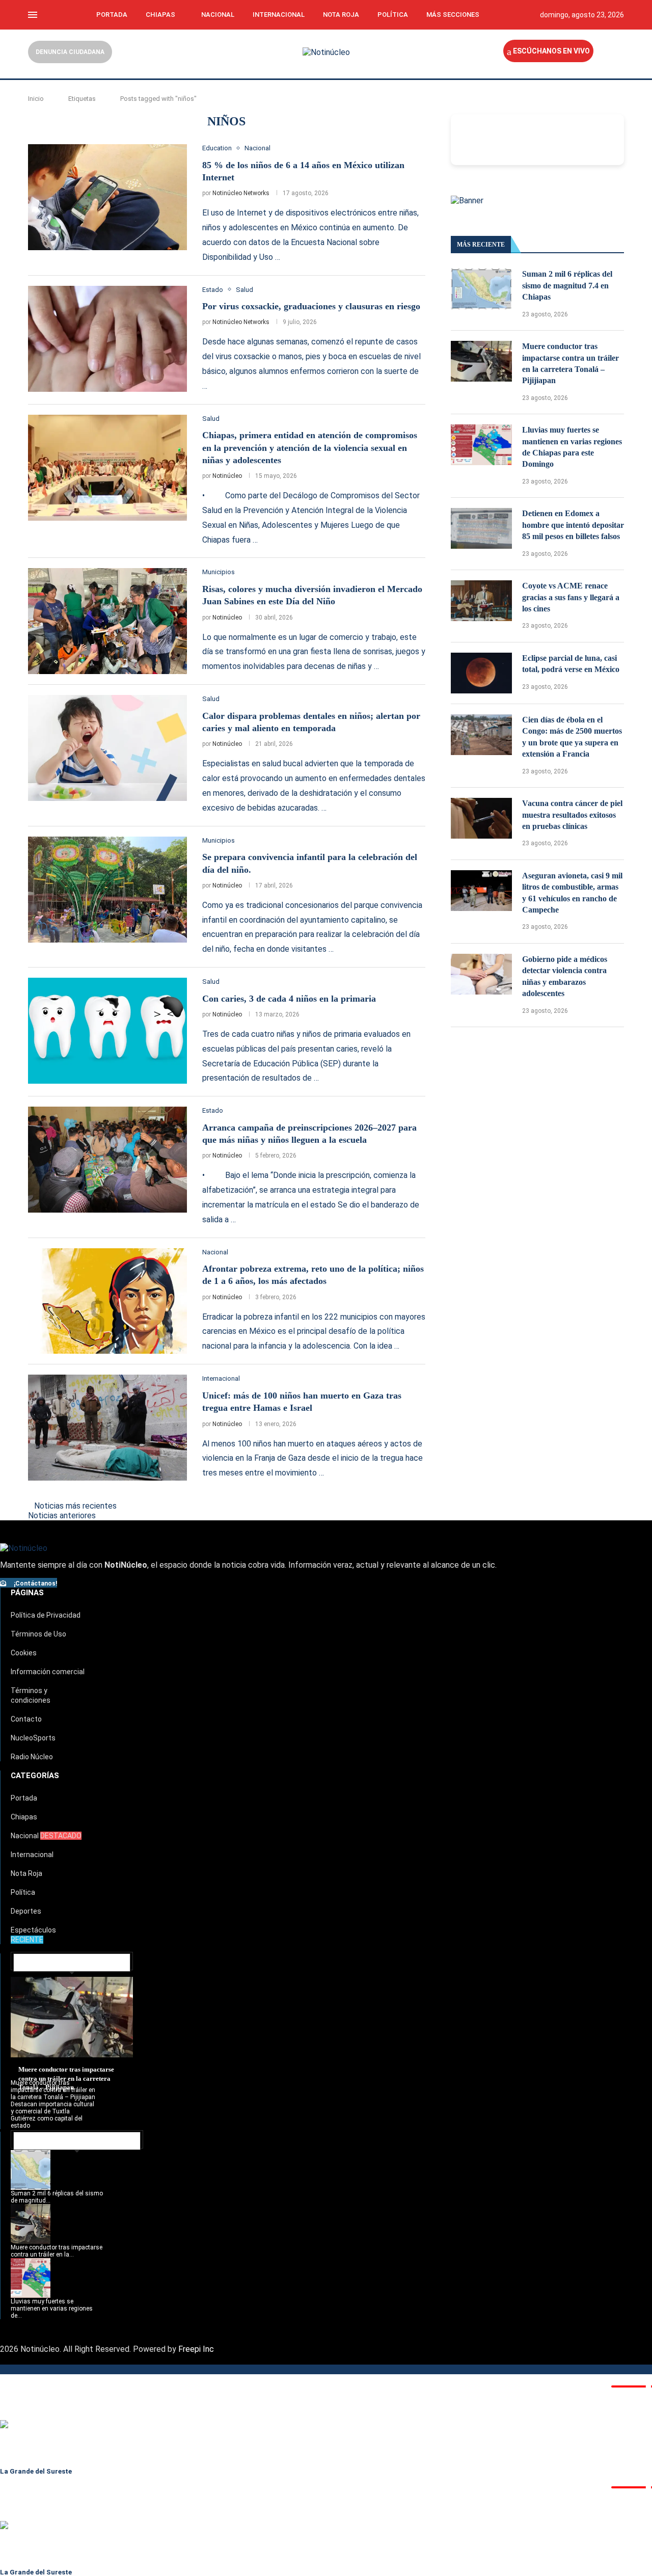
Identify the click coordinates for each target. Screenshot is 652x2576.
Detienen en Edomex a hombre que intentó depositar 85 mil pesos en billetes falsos (573, 525)
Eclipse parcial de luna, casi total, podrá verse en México (571, 664)
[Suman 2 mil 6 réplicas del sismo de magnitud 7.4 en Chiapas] (481, 289)
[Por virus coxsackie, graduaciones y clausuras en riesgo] (107, 339)
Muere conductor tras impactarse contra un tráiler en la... (57, 2251)
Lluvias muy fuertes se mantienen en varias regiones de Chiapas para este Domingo (572, 447)
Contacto (26, 1719)
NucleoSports (33, 1738)
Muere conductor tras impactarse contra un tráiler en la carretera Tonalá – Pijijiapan (570, 363)
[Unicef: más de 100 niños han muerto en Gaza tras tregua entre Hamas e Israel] (107, 1428)
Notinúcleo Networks (241, 193)
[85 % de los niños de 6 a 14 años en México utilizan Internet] (107, 197)
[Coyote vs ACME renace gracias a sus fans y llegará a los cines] (481, 601)
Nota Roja (341, 15)
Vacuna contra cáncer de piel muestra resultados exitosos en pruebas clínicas (572, 815)
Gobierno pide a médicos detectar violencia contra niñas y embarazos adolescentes (565, 976)
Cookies (24, 1653)
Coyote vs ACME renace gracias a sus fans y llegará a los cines (571, 597)
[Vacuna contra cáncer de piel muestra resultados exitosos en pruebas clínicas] (481, 818)
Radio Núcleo (32, 1757)
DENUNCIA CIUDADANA (70, 52)
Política (393, 15)
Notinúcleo (227, 476)
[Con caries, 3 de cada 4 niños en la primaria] (107, 1031)
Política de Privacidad (46, 1615)
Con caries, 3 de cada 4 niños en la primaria (289, 999)
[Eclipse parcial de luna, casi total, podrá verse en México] (481, 673)
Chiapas (160, 15)
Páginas (27, 1593)
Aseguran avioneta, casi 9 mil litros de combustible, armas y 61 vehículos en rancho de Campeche (572, 893)
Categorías (35, 1776)
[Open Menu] (33, 15)
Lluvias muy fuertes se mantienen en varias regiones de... (52, 2309)
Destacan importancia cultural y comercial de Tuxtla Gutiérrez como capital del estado (52, 2115)
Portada (112, 15)
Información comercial (48, 1672)
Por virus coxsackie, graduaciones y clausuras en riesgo (311, 306)
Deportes (26, 1911)
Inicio (36, 99)
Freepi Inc (196, 2349)
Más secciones (453, 15)
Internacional (279, 15)
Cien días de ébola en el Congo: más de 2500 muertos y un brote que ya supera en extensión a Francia (572, 737)
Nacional (218, 15)
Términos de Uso (38, 1634)
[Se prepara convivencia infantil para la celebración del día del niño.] (107, 890)
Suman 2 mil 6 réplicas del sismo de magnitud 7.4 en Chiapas (567, 285)
